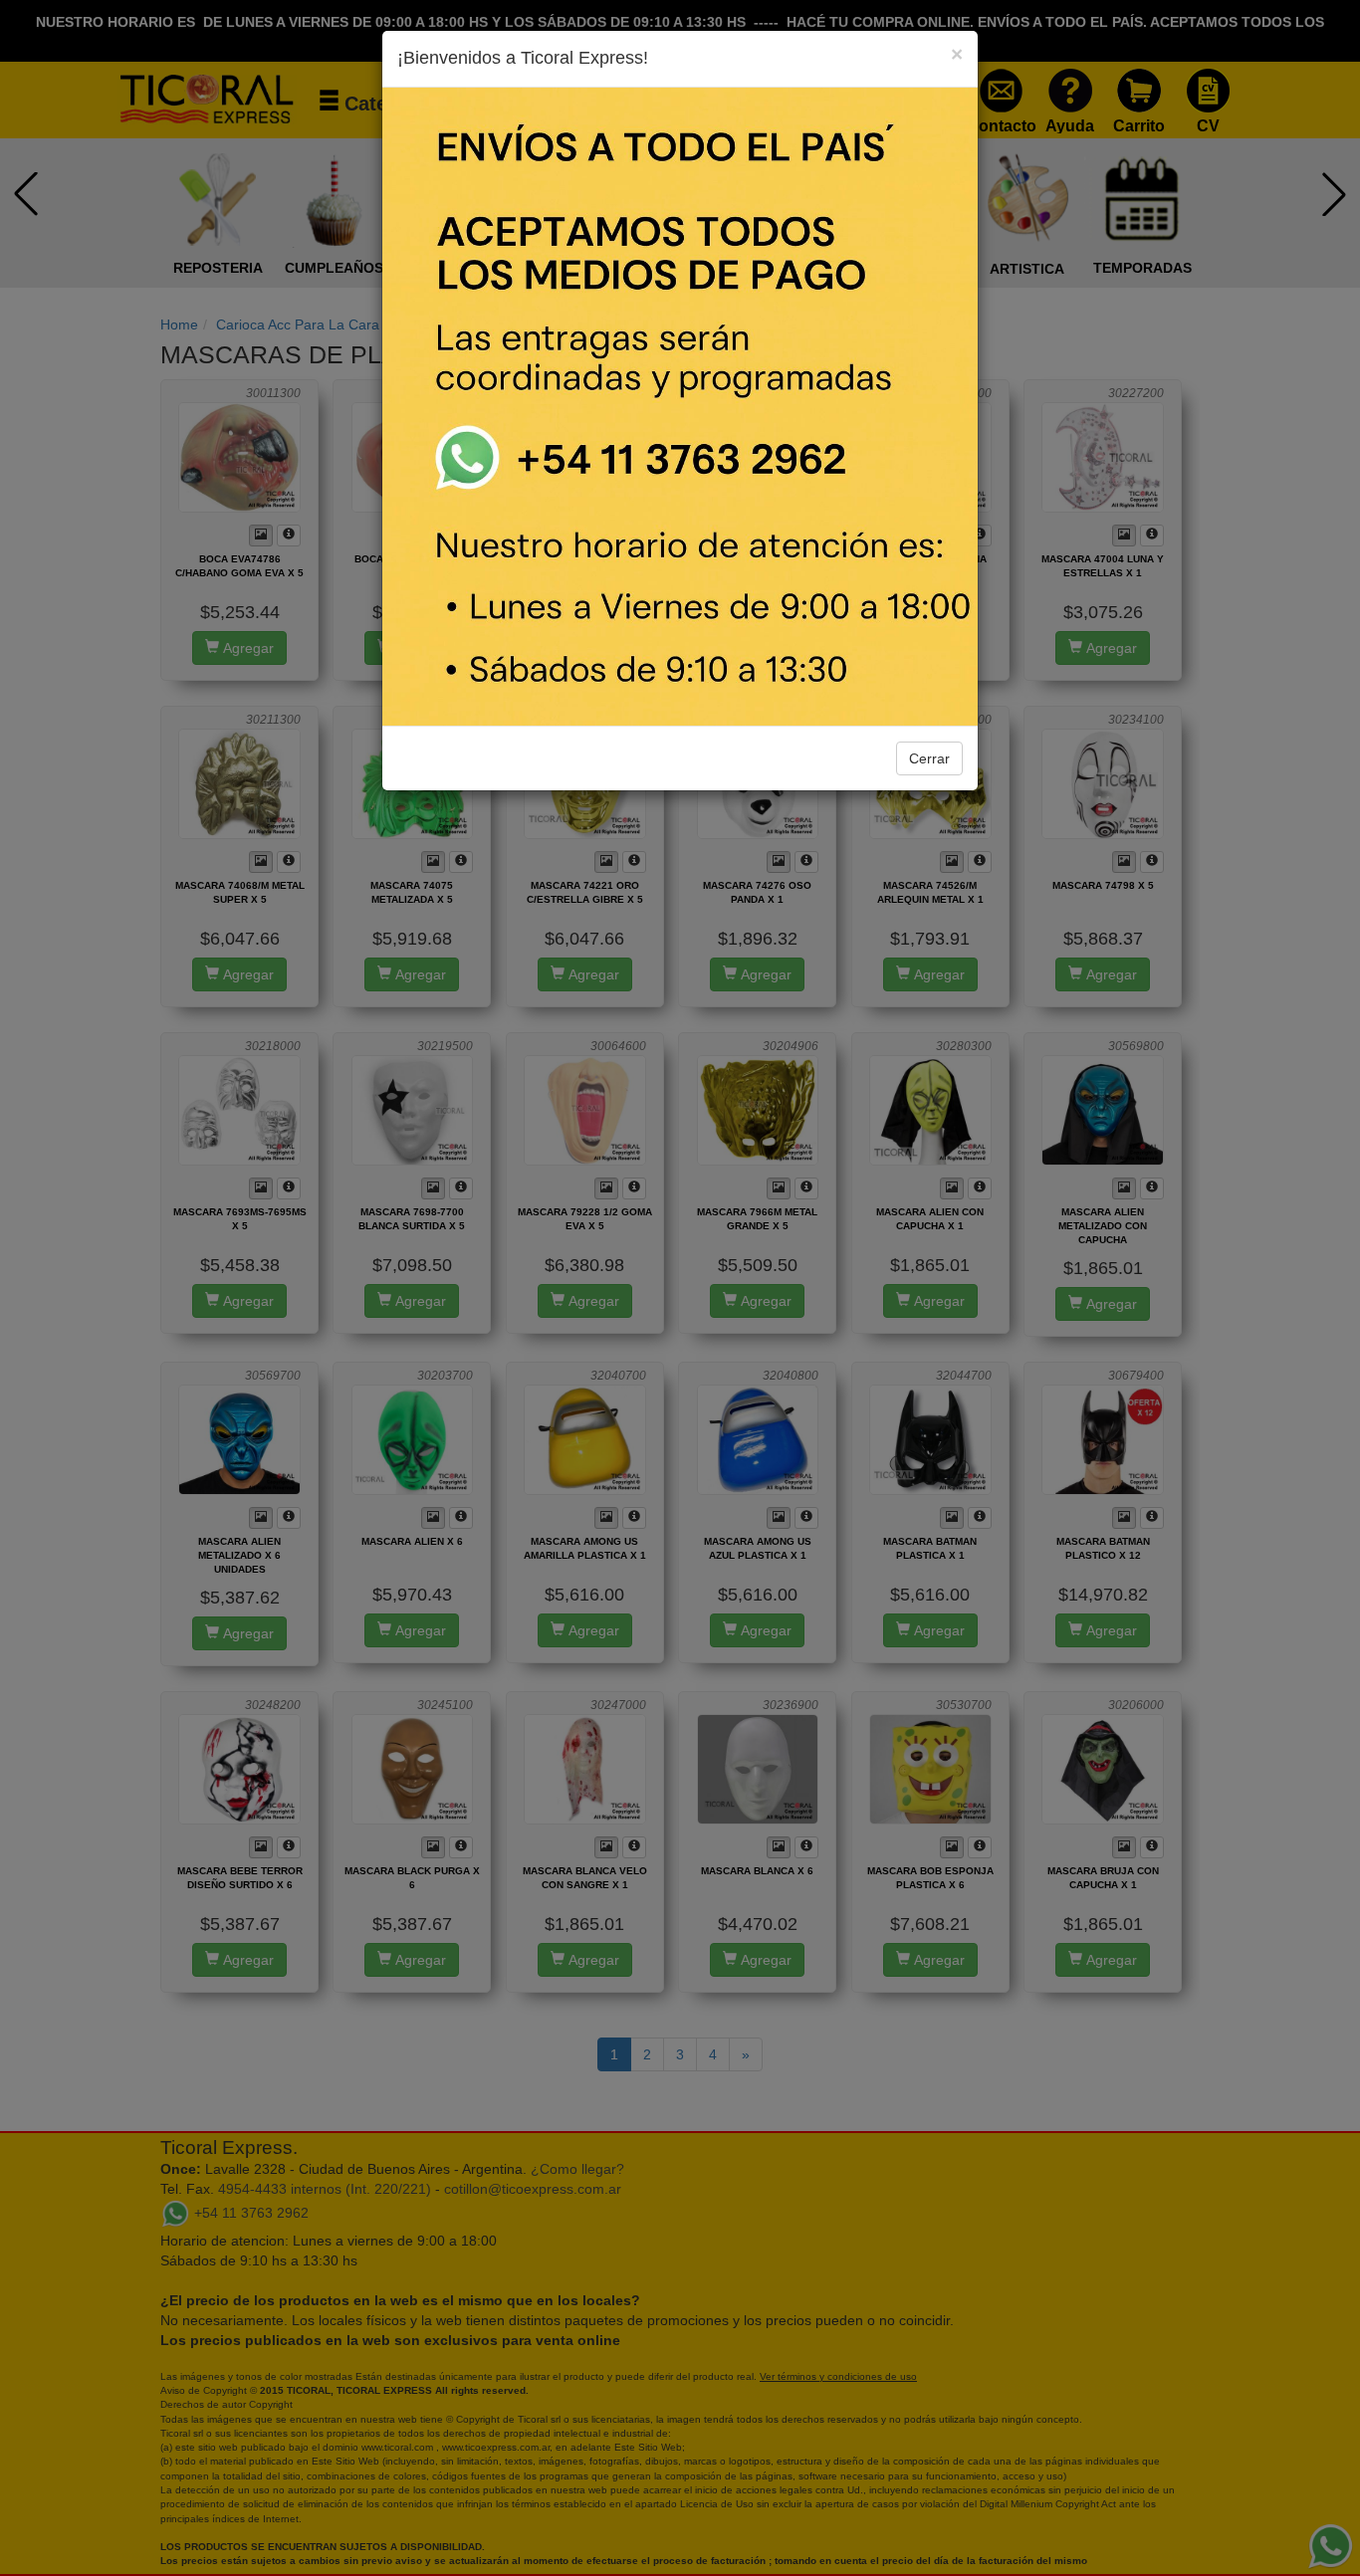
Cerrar (929, 758)
